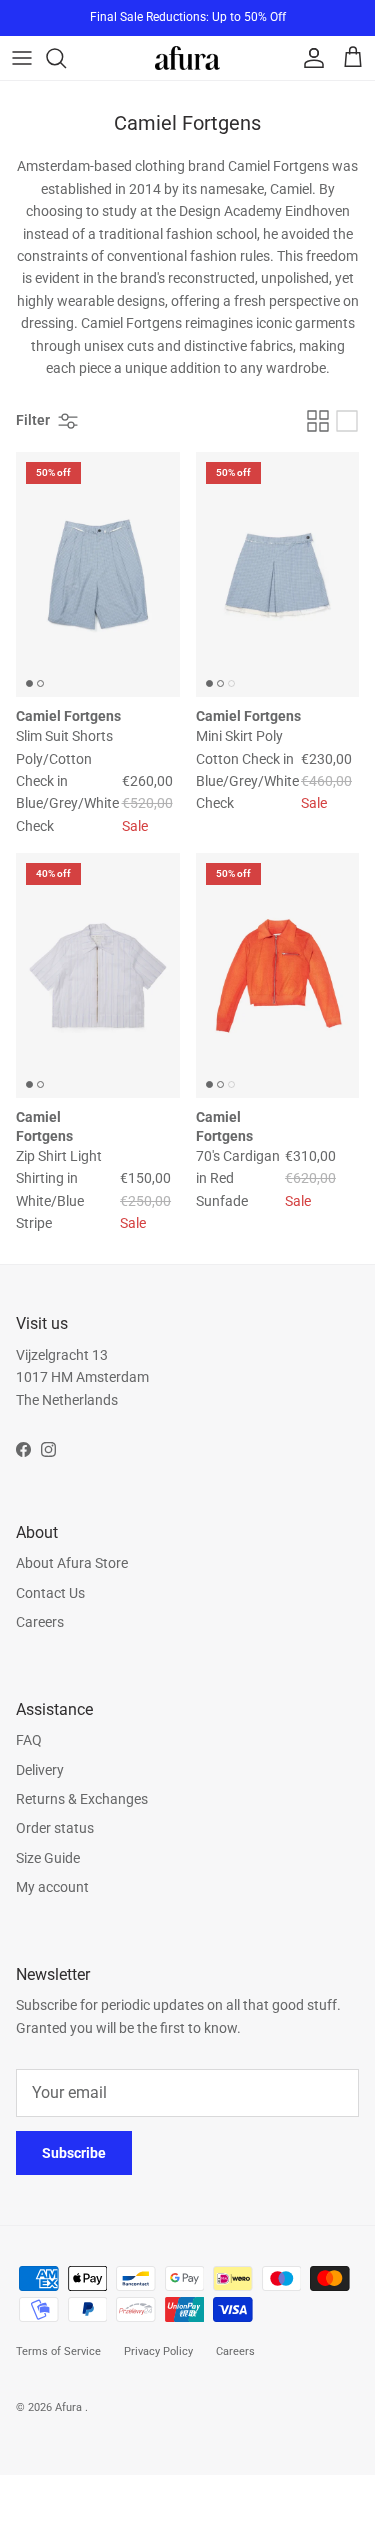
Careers (40, 1622)
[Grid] (318, 421)
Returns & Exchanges (82, 1799)
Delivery (40, 1770)
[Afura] (187, 57)
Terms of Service (58, 2351)
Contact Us (50, 1593)
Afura (70, 2407)
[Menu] (22, 58)
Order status (55, 1828)
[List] (347, 421)
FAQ (29, 1740)
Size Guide (48, 1858)
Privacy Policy (158, 2351)
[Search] (66, 58)
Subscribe (74, 2153)
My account (52, 1887)
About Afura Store (72, 1563)
